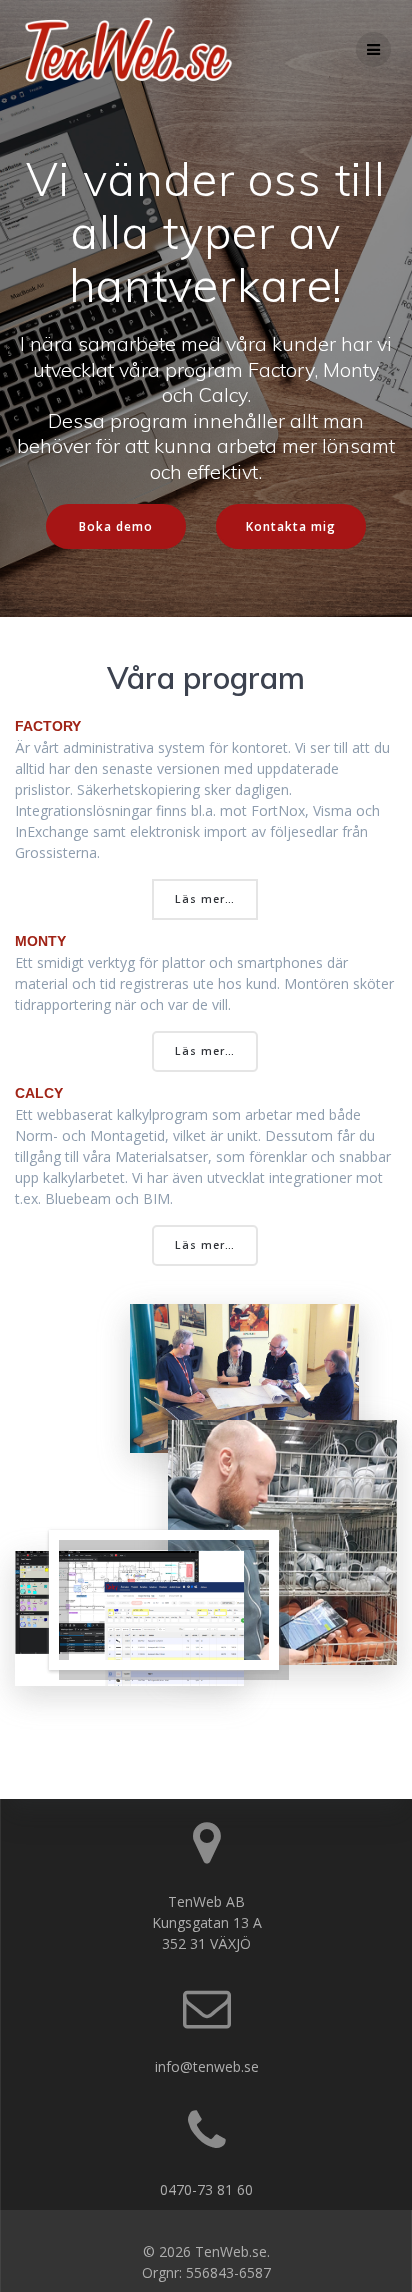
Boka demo (116, 526)
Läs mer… (205, 899)
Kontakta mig (291, 526)
